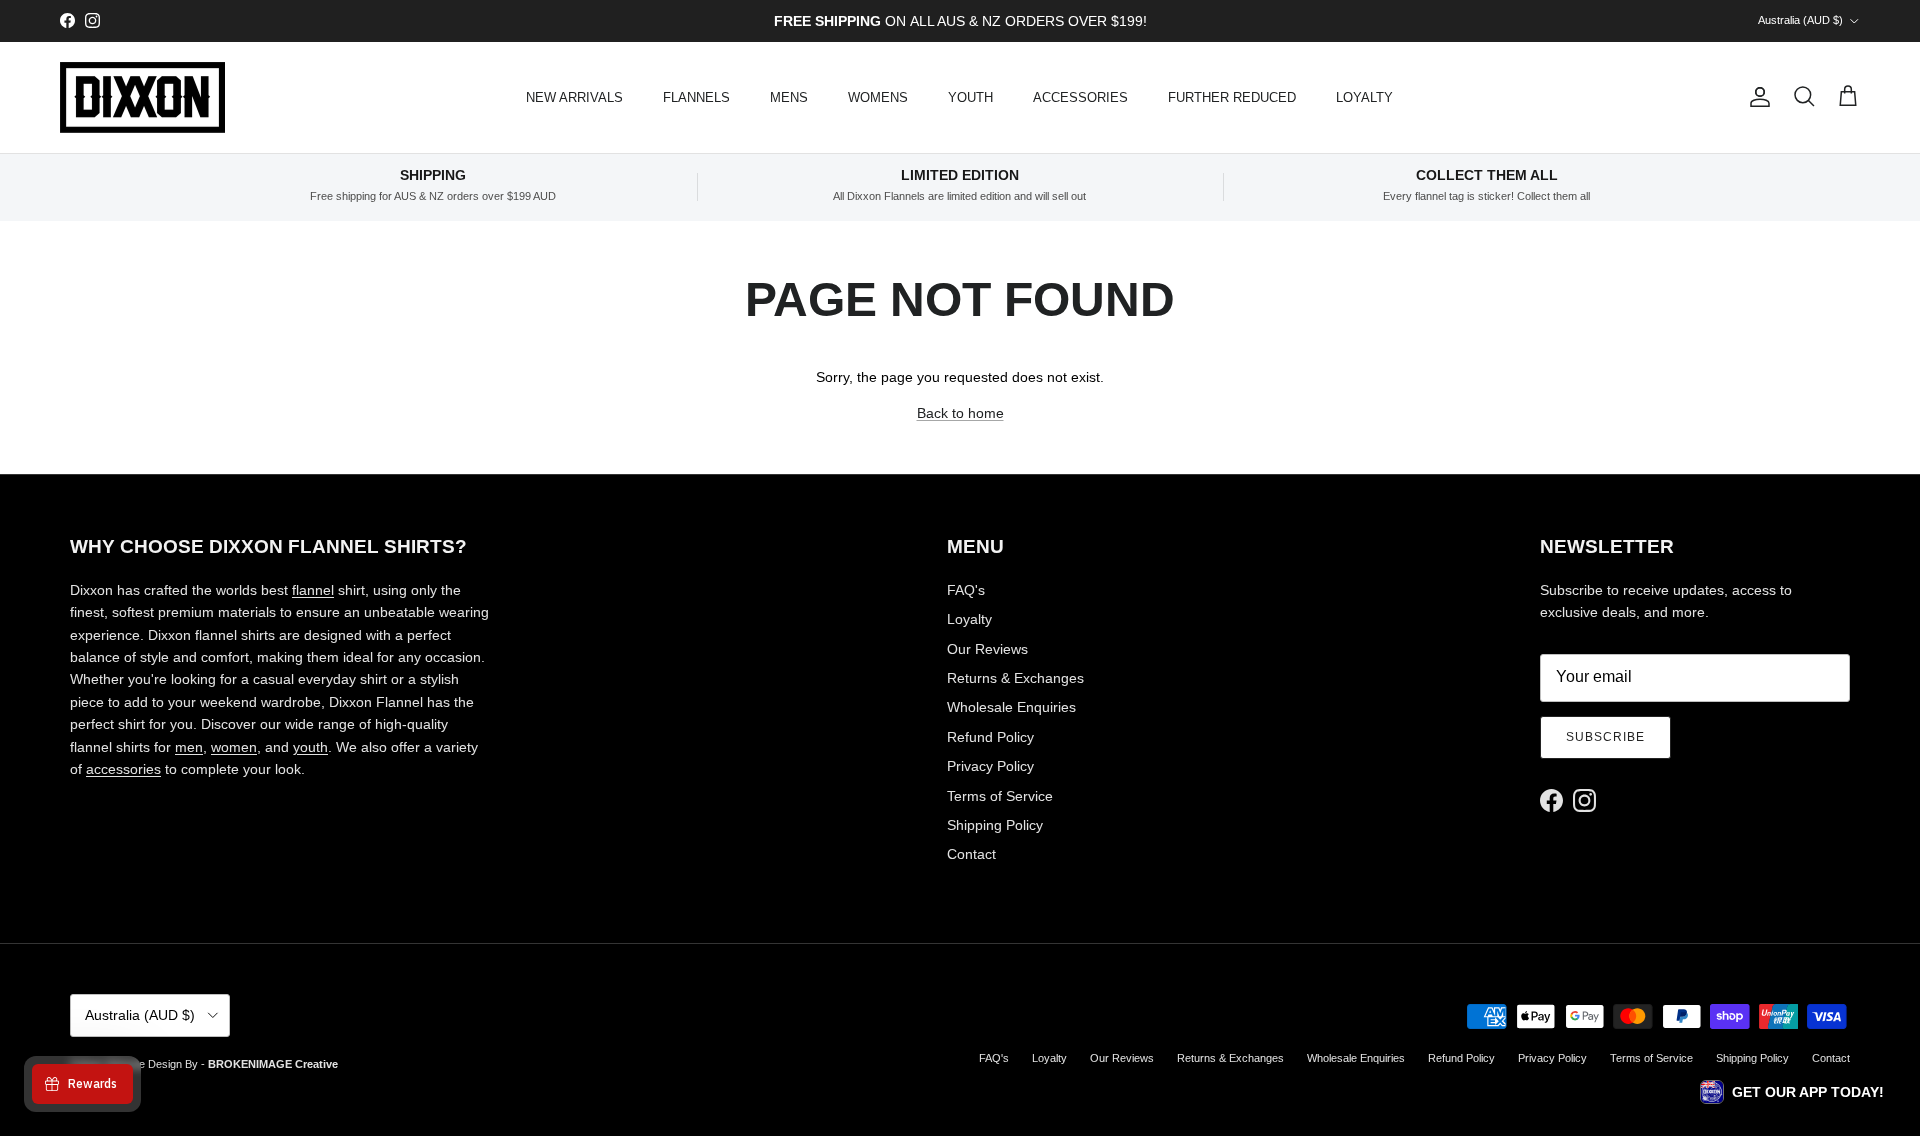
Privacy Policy (990, 766)
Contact (971, 854)
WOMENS (878, 97)
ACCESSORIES (1080, 97)
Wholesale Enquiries (1011, 707)
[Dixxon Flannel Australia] (142, 97)
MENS (789, 97)
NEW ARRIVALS (574, 97)
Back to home (960, 413)
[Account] (1756, 97)
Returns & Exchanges (1015, 678)
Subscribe (1605, 737)
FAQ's (966, 590)
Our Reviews (987, 649)
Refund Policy (990, 737)
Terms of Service (1000, 796)
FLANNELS (696, 97)
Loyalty (969, 619)
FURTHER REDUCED (1232, 97)
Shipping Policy (995, 825)
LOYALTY (1364, 97)
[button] (1792, 1092)
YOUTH (970, 97)
